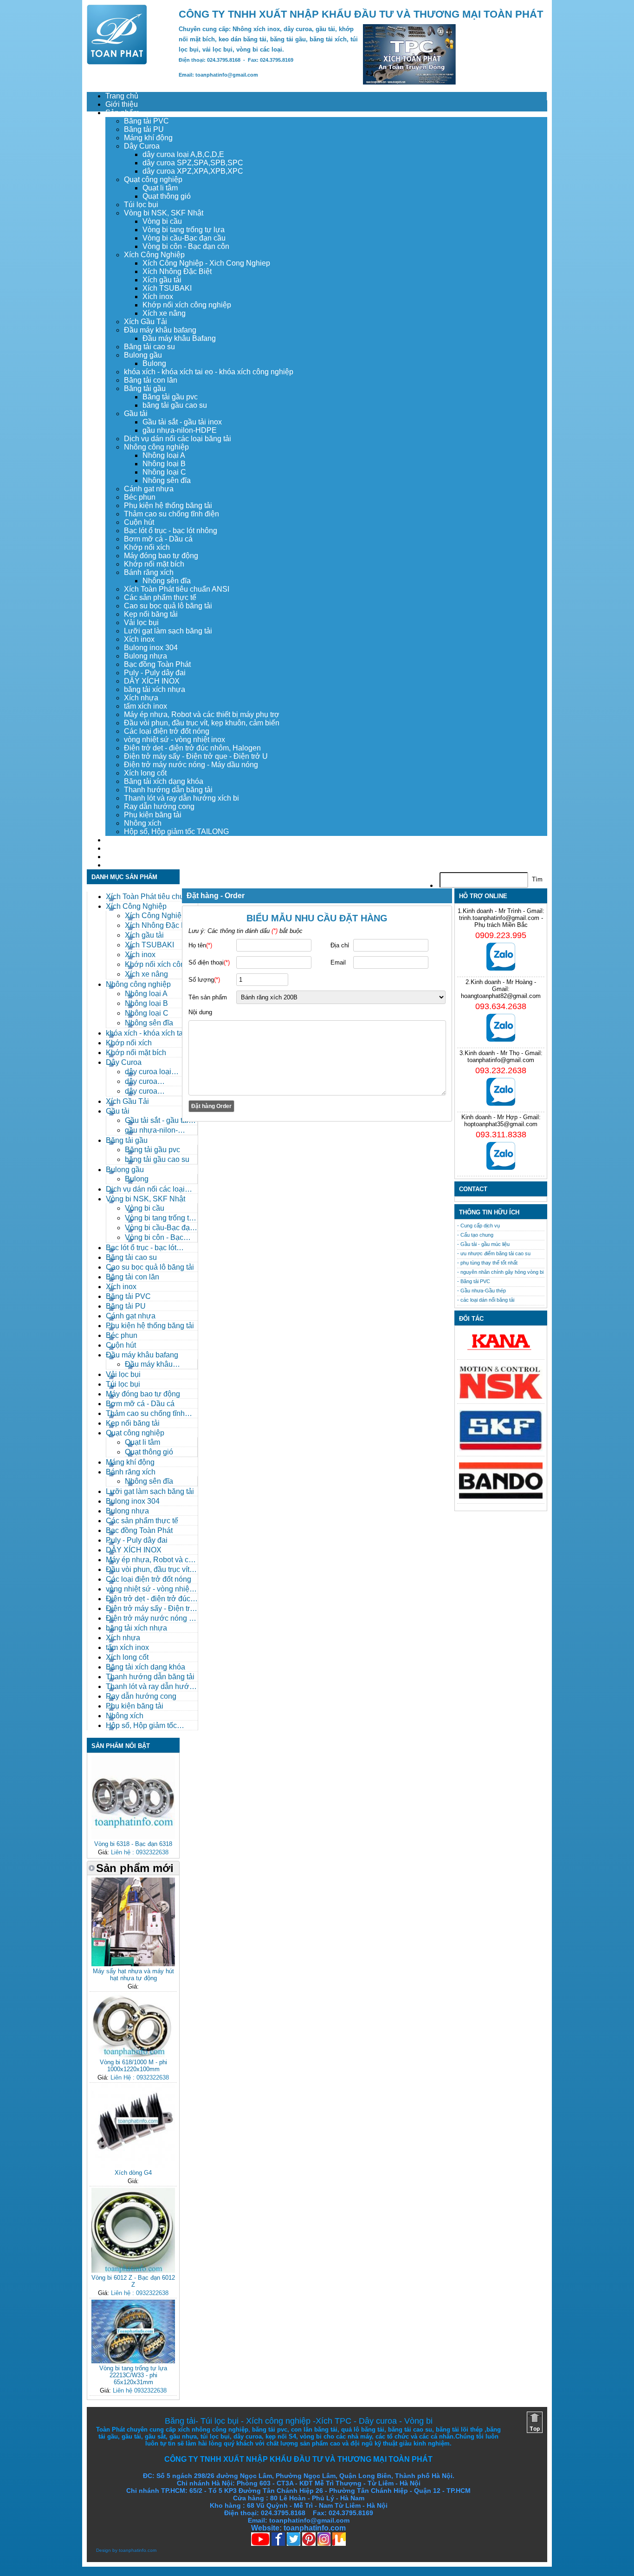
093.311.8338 (501, 1135)
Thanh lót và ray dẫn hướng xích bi (181, 798)
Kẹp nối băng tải (151, 614)
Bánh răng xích (149, 572)
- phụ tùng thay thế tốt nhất (487, 1263)
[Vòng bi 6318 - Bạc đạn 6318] (133, 1837)
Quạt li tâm (160, 188)
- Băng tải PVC (474, 1281)
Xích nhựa (141, 698)
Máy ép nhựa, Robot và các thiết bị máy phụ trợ (202, 714)
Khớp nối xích (147, 547)
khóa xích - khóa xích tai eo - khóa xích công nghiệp (209, 372)
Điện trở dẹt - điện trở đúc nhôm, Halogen (192, 748)
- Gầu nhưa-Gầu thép (482, 1291)
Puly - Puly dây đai (155, 673)
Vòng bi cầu (162, 221)
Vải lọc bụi (141, 623)
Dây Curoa (142, 146)
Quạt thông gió (167, 196)
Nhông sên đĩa (167, 480)
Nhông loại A (164, 455)
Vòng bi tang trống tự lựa (184, 230)
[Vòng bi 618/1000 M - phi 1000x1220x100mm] (133, 2055)
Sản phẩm (122, 113)
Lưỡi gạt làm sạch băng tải (168, 631)
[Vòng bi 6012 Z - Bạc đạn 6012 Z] (133, 2271)
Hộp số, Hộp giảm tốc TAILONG (176, 831)
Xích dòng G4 (133, 2173)
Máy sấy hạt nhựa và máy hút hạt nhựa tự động (133, 1975)
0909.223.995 (501, 935)
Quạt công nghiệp (153, 179)
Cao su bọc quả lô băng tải (168, 606)
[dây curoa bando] (501, 1497)
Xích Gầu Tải (146, 322)
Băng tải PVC (146, 121)
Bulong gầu (143, 355)
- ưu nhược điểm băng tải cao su (494, 1253)
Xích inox (158, 297)
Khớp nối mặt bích (154, 564)
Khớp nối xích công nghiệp (187, 305)
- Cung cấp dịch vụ (479, 1226)
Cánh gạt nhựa (149, 489)
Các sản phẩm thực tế (160, 597)
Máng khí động (148, 138)
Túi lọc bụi (141, 205)
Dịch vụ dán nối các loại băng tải (178, 439)
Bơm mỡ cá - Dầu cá (158, 539)
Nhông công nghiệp (156, 447)
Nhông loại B (164, 464)
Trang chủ (122, 96)
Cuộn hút (139, 522)
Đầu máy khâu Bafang (179, 338)
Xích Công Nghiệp (154, 255)
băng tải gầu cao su (175, 405)
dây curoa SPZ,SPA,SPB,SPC (193, 163)
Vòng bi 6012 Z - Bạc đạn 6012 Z (133, 2281)
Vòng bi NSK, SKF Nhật (164, 213)
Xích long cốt (145, 773)
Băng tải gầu (145, 388)
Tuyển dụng (125, 848)
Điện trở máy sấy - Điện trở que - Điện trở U (196, 756)
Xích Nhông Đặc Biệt (177, 271)
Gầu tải (136, 414)
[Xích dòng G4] (133, 2166)
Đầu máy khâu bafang (160, 330)
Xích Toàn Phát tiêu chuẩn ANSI (177, 589)
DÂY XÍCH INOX (152, 681)
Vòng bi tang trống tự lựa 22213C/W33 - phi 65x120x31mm (133, 2375)
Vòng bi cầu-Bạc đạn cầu (184, 238)
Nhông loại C (164, 472)
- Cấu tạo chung (475, 1235)
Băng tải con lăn (151, 380)
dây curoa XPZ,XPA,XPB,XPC (193, 171)
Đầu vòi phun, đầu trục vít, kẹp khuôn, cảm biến (202, 723)
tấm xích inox (146, 706)
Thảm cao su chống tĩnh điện (171, 514)
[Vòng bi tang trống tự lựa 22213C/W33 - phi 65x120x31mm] (133, 2361)
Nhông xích (143, 823)
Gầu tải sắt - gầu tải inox (182, 422)
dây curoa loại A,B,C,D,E (183, 154)
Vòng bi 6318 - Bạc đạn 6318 (133, 1844)
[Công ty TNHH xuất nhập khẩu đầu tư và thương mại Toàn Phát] (117, 62)
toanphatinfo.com (138, 2550)
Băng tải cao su (149, 347)
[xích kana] (501, 1353)
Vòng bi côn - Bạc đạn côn (186, 246)
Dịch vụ (118, 840)
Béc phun (140, 497)
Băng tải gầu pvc (170, 397)
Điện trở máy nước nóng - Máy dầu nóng (191, 765)
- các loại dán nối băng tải (486, 1300)
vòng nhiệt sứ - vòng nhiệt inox (175, 740)
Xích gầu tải (162, 280)
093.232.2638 (501, 1070)
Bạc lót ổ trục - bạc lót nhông (171, 531)
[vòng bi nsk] (501, 1397)
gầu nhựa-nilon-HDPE (180, 430)
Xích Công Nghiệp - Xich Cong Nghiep (206, 263)
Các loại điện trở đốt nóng (167, 731)
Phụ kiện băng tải (153, 815)
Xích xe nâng (164, 313)
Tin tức (117, 857)
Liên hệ (118, 865)
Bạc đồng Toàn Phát (157, 664)
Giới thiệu (122, 104)
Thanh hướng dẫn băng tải (168, 790)
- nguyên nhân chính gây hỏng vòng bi (500, 1272)
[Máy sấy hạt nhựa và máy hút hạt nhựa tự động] (133, 1964)
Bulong (154, 363)
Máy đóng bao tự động (161, 556)
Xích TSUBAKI (167, 288)
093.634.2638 (501, 1006)
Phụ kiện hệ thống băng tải (168, 505)
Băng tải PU (144, 129)
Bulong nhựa (146, 656)
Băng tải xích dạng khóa (164, 781)
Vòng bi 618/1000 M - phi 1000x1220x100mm (133, 2066)
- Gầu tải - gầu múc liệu (483, 1244)
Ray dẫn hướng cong (159, 806)
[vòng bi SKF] (501, 1449)
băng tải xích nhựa (155, 689)
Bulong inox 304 (151, 648)
